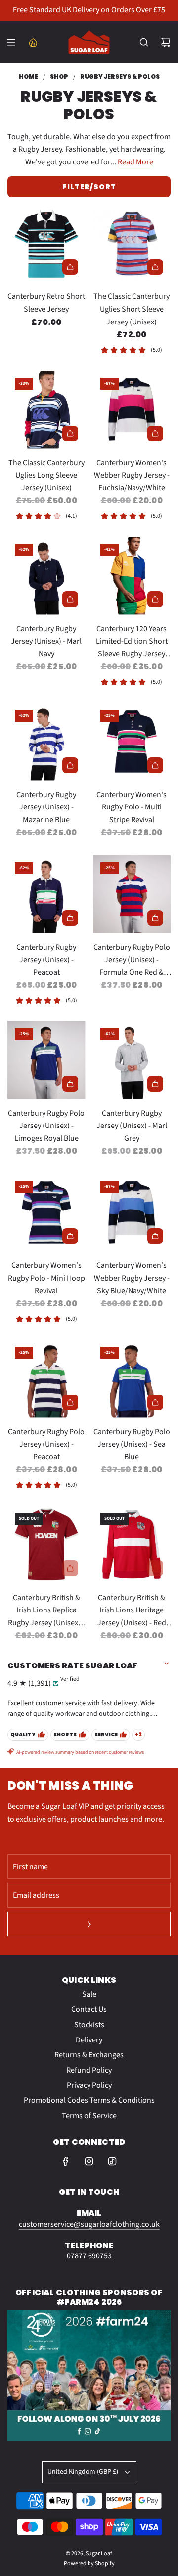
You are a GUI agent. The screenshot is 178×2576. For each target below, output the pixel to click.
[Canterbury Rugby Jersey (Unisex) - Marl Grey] (132, 1060)
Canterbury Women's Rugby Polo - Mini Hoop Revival (46, 1278)
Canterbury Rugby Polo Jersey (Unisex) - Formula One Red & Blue (132, 961)
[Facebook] (66, 2161)
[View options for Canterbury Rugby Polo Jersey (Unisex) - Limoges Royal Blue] (70, 1084)
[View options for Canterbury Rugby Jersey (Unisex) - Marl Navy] (70, 599)
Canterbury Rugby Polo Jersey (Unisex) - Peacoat (46, 1444)
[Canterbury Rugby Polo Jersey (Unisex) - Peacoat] (46, 1379)
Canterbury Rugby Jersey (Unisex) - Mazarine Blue (46, 807)
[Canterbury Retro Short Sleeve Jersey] (46, 244)
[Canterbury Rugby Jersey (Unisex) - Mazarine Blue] (46, 742)
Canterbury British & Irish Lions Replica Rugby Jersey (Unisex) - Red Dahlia (46, 1611)
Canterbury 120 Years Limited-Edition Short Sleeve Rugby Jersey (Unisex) (132, 642)
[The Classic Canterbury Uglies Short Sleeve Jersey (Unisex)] (132, 244)
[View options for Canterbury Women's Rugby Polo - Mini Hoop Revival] (70, 1236)
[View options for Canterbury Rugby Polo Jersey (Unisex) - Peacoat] (70, 1402)
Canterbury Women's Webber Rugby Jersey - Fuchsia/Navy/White (132, 475)
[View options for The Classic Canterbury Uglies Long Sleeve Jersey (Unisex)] (70, 433)
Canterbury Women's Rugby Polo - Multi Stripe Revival (132, 807)
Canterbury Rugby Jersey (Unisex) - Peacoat (46, 960)
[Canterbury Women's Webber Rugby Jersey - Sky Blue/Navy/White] (132, 1213)
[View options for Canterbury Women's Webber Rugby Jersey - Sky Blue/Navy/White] (155, 1236)
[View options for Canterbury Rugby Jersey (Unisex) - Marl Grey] (155, 1084)
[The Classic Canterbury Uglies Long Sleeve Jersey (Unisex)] (46, 410)
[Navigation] (11, 42)
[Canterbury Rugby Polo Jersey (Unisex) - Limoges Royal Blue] (46, 1060)
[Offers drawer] (33, 42)
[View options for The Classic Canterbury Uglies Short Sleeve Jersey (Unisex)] (155, 267)
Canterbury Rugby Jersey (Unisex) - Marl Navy (46, 641)
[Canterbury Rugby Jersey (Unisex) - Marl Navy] (46, 576)
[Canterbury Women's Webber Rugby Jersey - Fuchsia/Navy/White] (132, 410)
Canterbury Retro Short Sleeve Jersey (46, 303)
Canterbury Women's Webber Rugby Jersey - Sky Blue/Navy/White (132, 1278)
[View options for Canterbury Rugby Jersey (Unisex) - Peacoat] (70, 918)
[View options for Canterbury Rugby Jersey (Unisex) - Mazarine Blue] (70, 765)
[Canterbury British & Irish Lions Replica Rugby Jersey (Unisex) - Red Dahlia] (46, 1545)
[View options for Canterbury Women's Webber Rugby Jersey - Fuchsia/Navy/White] (155, 433)
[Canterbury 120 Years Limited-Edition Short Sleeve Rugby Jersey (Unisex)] (132, 576)
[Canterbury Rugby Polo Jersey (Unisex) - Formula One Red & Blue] (132, 894)
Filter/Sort (89, 187)
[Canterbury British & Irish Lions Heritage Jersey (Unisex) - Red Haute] (132, 1545)
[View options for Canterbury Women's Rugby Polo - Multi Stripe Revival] (155, 765)
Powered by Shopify (89, 2563)
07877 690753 (89, 2256)
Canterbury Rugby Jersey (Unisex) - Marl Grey (132, 1126)
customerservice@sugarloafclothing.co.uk (89, 2224)
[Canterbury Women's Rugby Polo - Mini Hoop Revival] (46, 1213)
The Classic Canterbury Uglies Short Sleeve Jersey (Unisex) (132, 309)
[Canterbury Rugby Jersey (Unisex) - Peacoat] (46, 894)
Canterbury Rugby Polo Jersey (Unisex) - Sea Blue (132, 1444)
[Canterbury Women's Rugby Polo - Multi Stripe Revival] (132, 742)
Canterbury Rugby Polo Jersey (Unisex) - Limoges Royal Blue (46, 1126)
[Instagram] (89, 2161)
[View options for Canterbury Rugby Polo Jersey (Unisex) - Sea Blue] (155, 1402)
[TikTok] (112, 2161)
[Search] (144, 42)
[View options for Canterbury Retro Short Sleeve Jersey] (70, 267)
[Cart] (166, 42)
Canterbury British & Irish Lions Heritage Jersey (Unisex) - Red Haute (132, 1611)
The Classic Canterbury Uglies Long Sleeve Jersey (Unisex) (46, 475)
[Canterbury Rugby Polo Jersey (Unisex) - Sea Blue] (132, 1379)
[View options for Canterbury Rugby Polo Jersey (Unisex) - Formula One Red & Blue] (155, 918)
